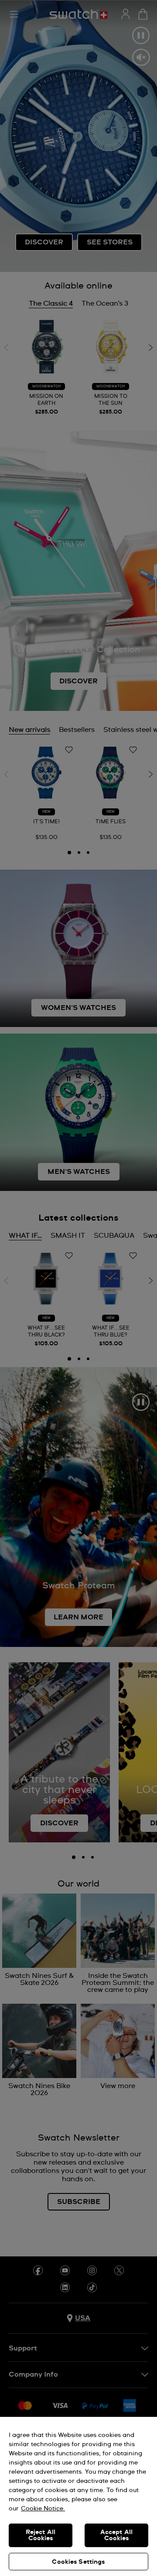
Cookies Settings (78, 2562)
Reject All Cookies (41, 2535)
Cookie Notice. (43, 2509)
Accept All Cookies (116, 2535)
